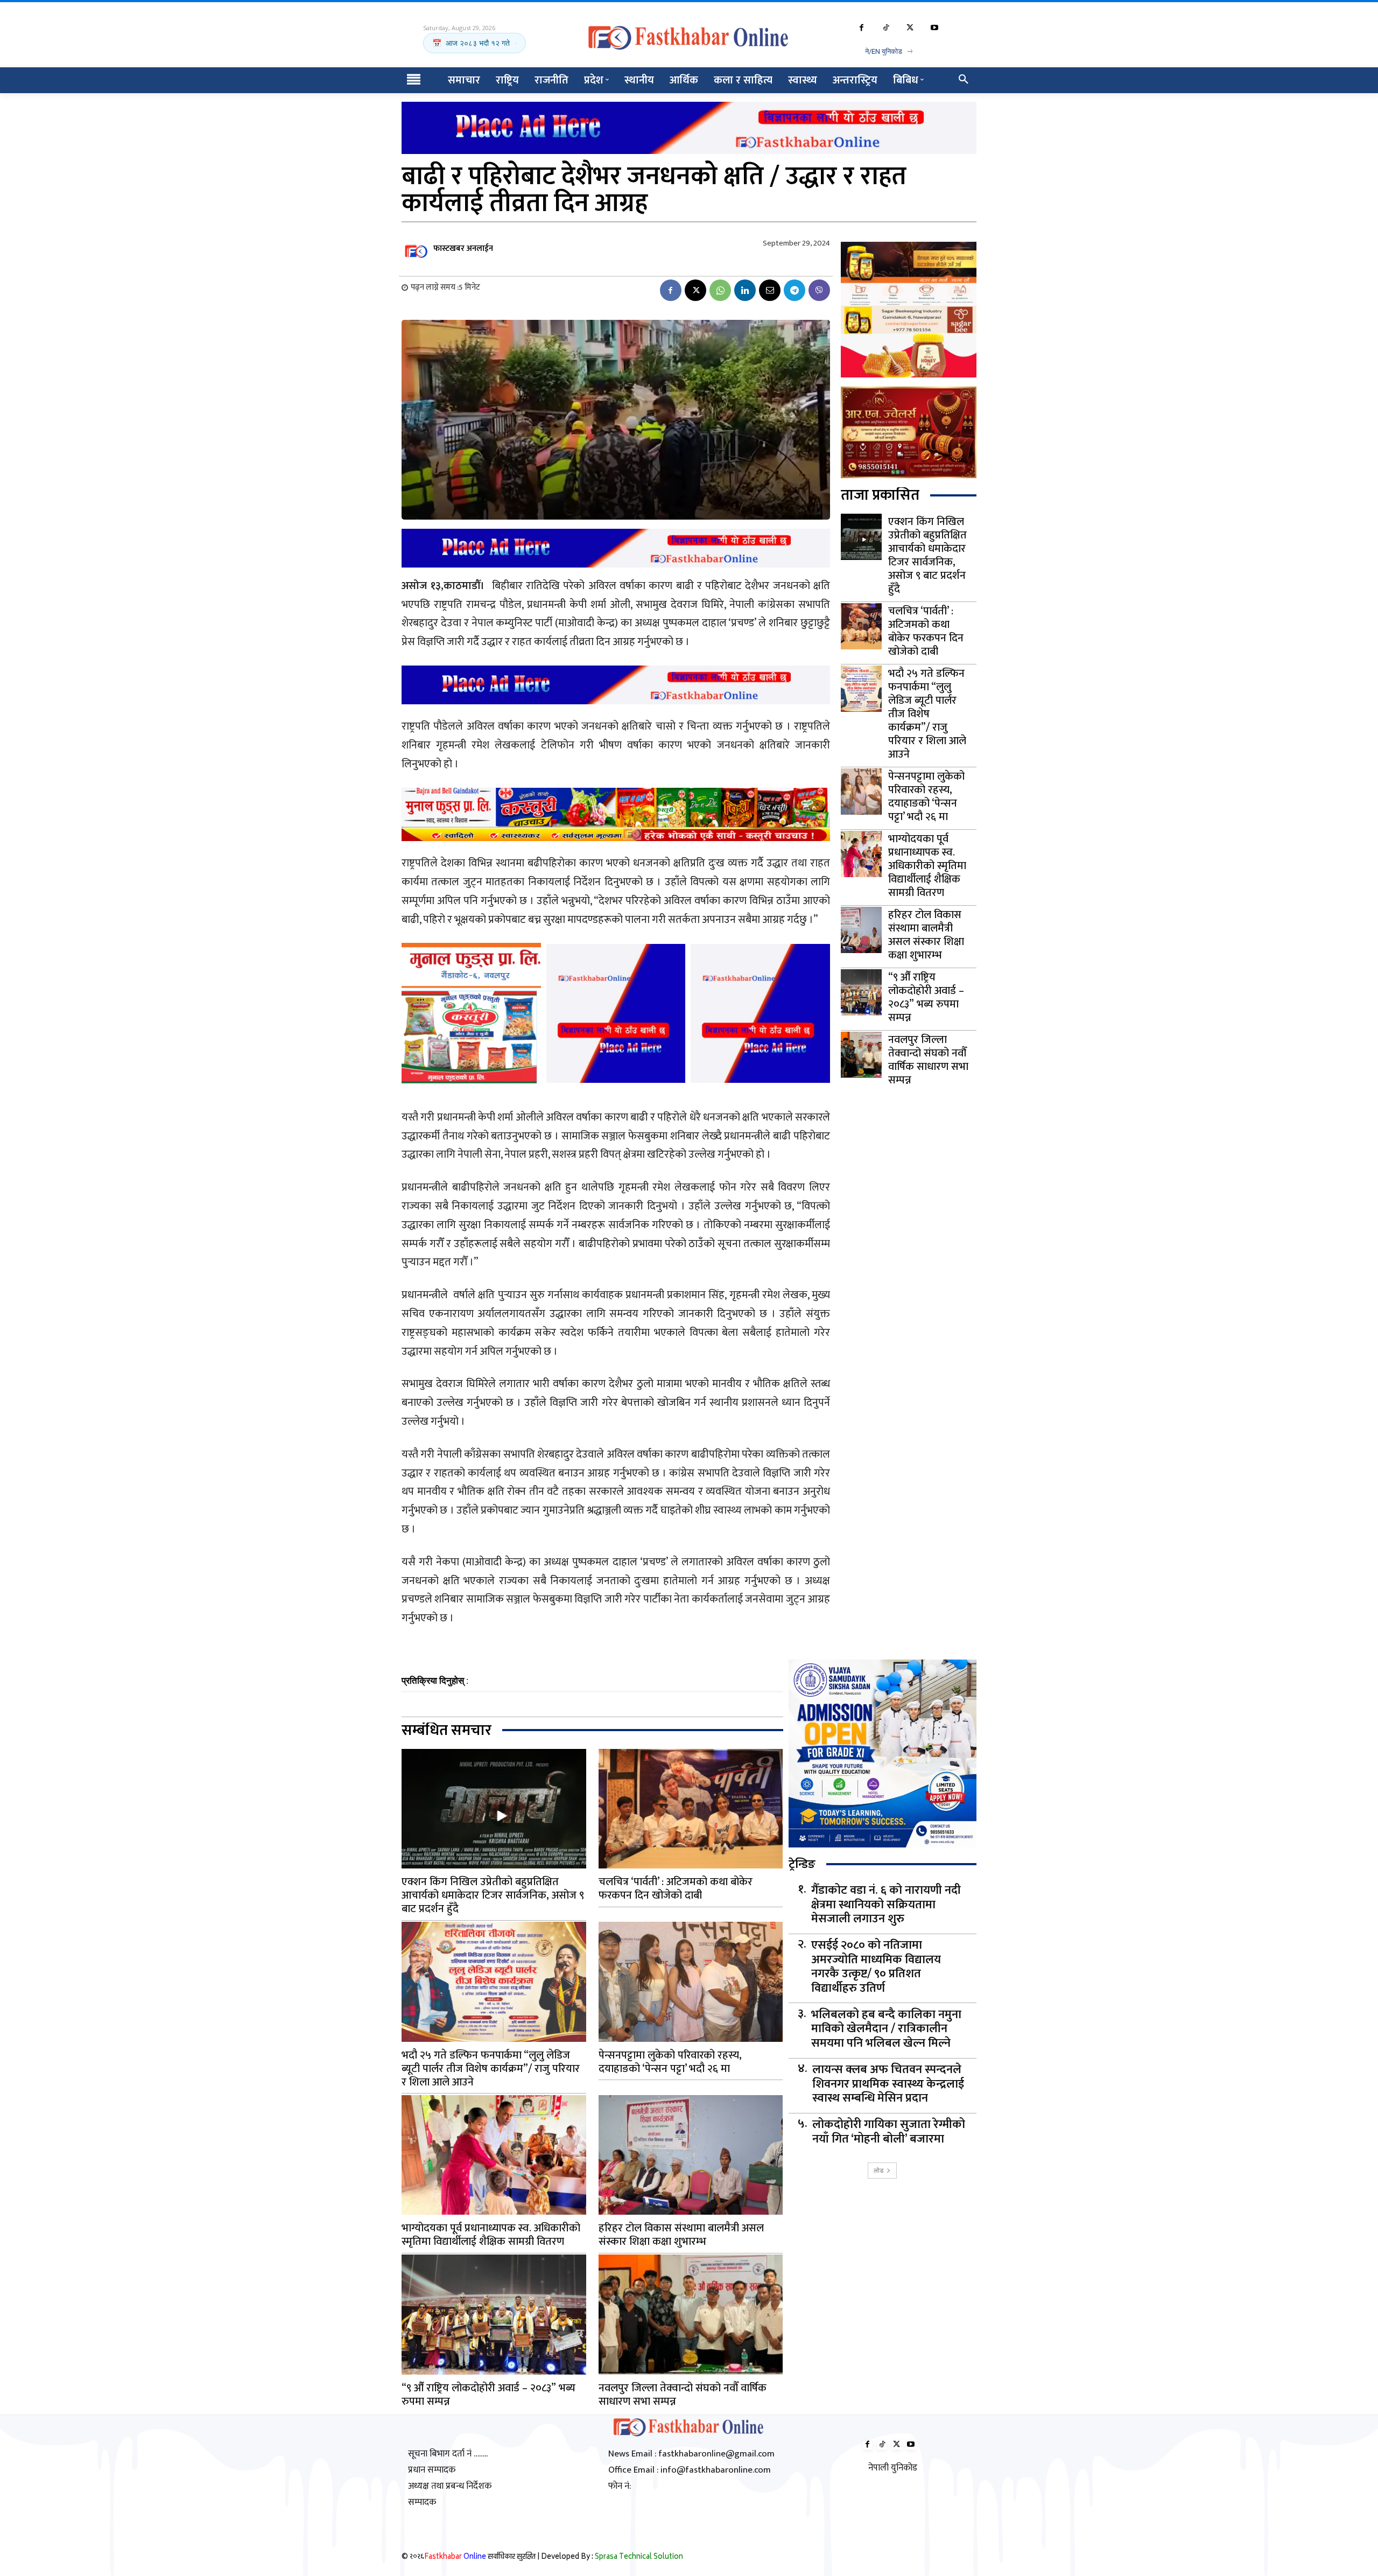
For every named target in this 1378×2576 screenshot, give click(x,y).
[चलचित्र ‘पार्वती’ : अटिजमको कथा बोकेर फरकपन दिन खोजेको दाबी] (861, 626)
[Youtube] (934, 28)
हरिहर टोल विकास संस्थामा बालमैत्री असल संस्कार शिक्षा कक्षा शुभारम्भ (926, 935)
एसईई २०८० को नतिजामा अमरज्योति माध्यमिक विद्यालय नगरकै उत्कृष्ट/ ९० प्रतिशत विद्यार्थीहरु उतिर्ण (876, 1967)
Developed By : (612, 2557)
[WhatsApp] (720, 290)
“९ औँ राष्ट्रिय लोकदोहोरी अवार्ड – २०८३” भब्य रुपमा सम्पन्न (926, 997)
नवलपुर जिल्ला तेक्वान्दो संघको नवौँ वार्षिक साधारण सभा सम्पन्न (928, 1060)
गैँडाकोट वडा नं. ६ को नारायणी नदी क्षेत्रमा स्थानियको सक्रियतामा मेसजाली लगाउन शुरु (886, 1905)
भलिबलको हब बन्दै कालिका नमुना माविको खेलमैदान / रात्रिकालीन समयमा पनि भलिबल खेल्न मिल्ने (886, 2029)
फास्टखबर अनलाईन (463, 248)
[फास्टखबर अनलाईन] (417, 249)
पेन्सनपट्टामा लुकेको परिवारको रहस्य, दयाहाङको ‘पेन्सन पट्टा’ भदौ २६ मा (926, 797)
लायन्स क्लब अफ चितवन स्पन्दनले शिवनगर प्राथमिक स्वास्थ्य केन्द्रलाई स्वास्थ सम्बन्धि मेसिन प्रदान (888, 2084)
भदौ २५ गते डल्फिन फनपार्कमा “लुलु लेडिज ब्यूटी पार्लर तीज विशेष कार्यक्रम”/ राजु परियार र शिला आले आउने (927, 714)
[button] (964, 80)
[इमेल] (770, 290)
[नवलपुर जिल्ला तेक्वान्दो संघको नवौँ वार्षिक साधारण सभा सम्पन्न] (861, 1055)
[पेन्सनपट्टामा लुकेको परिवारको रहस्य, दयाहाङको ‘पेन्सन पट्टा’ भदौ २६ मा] (861, 792)
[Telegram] (795, 290)
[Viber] (819, 290)
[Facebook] (862, 28)
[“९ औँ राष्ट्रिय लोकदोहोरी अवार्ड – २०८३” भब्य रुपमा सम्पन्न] (861, 992)
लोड (878, 2170)
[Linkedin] (745, 290)
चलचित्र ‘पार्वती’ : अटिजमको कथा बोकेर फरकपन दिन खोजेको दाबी (926, 631)
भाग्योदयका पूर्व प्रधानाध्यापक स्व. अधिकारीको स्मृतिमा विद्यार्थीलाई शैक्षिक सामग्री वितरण (927, 866)
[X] (910, 28)
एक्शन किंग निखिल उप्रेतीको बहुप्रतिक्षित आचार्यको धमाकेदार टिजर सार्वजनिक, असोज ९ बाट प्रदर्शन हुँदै (927, 555)
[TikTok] (886, 28)
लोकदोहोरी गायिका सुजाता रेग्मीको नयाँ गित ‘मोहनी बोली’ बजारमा (889, 2132)
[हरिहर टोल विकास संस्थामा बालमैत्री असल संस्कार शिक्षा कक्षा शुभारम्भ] (861, 930)
